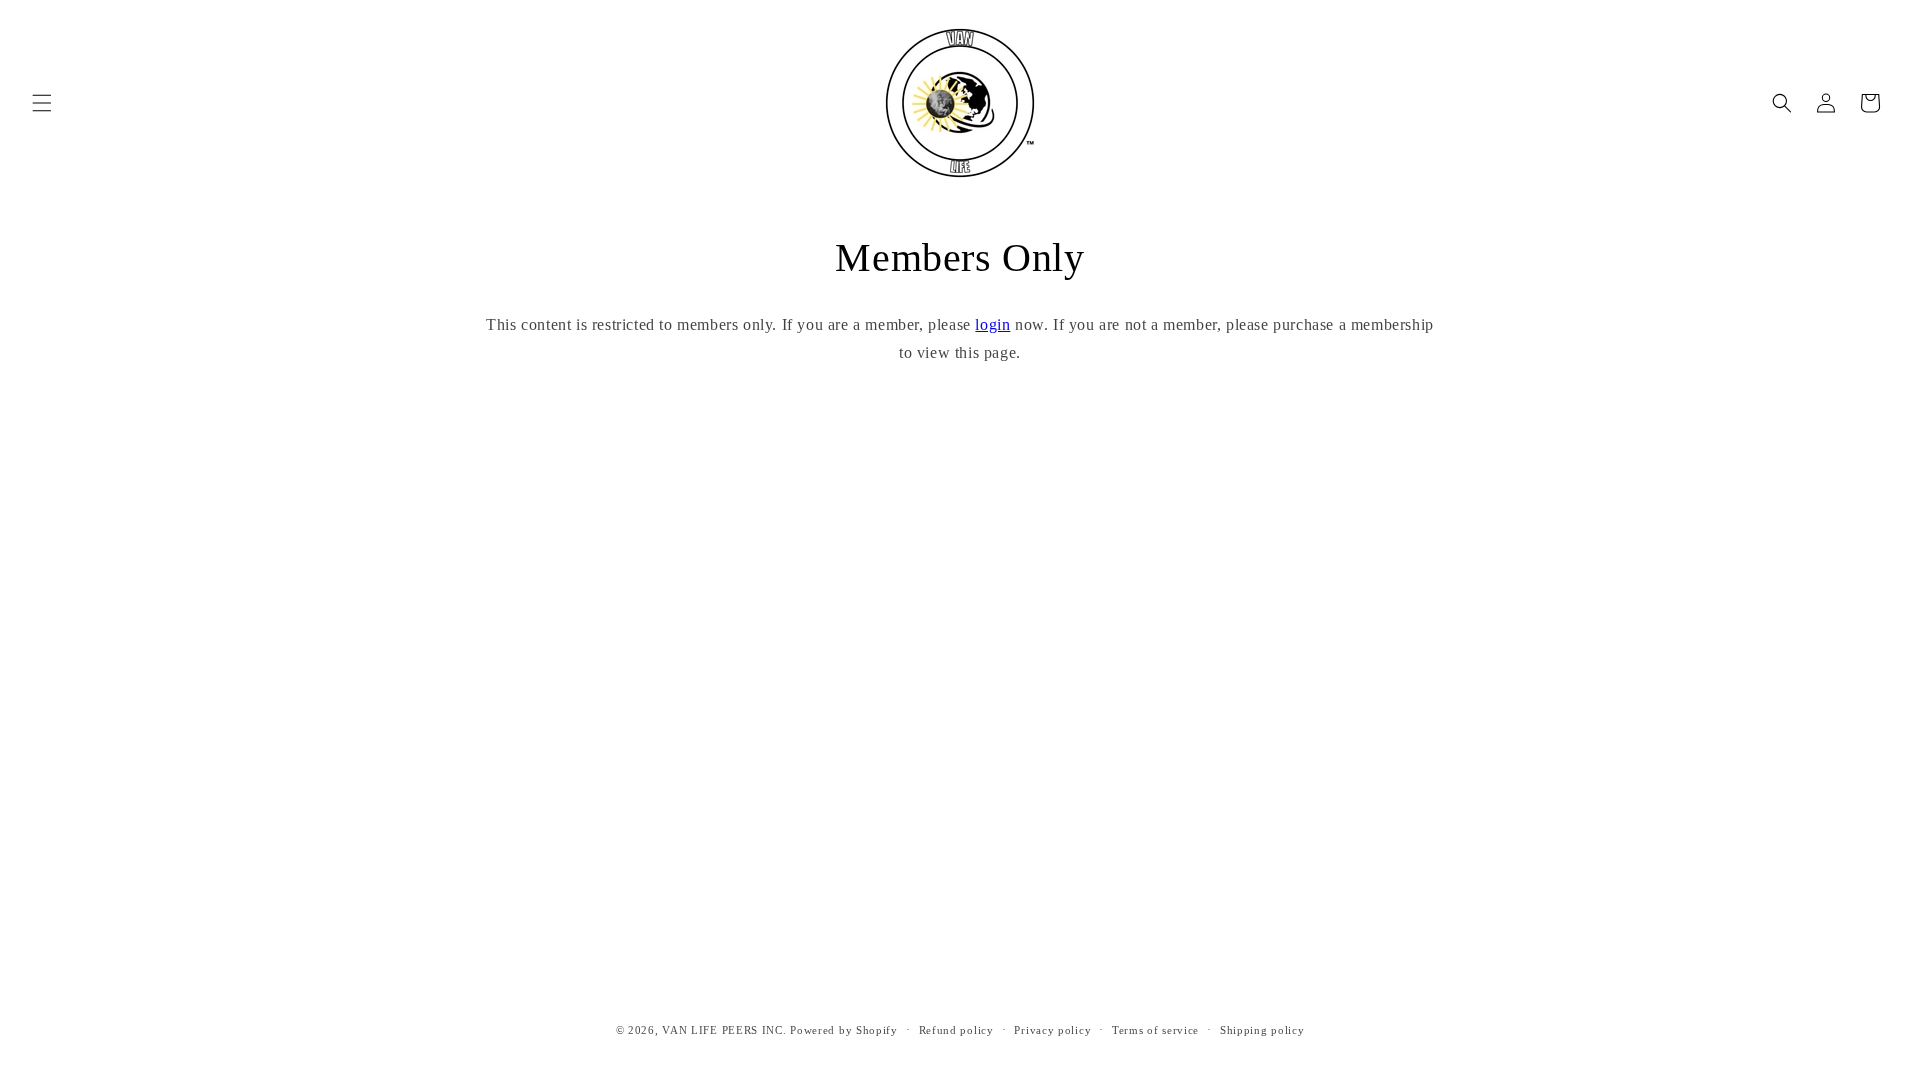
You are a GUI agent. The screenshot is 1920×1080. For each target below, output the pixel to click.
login (992, 324)
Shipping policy (1262, 1029)
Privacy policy (1052, 1029)
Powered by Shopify (844, 1030)
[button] (42, 103)
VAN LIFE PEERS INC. (724, 1030)
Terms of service (1155, 1029)
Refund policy (956, 1029)
